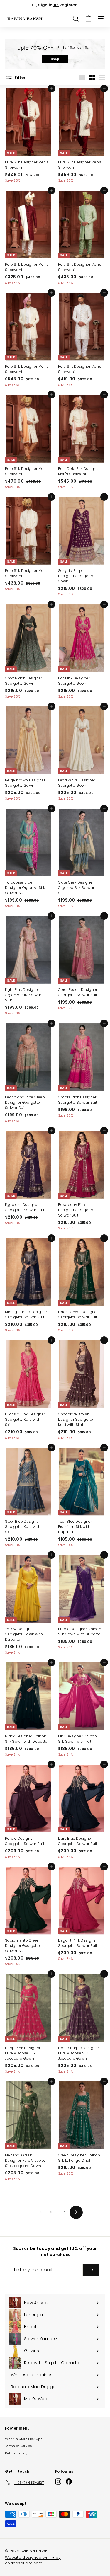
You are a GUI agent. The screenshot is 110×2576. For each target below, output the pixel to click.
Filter (20, 77)
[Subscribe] (91, 2270)
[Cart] (88, 19)
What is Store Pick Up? (23, 2439)
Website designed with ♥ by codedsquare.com (33, 2560)
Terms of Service (18, 2446)
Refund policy (16, 2453)
